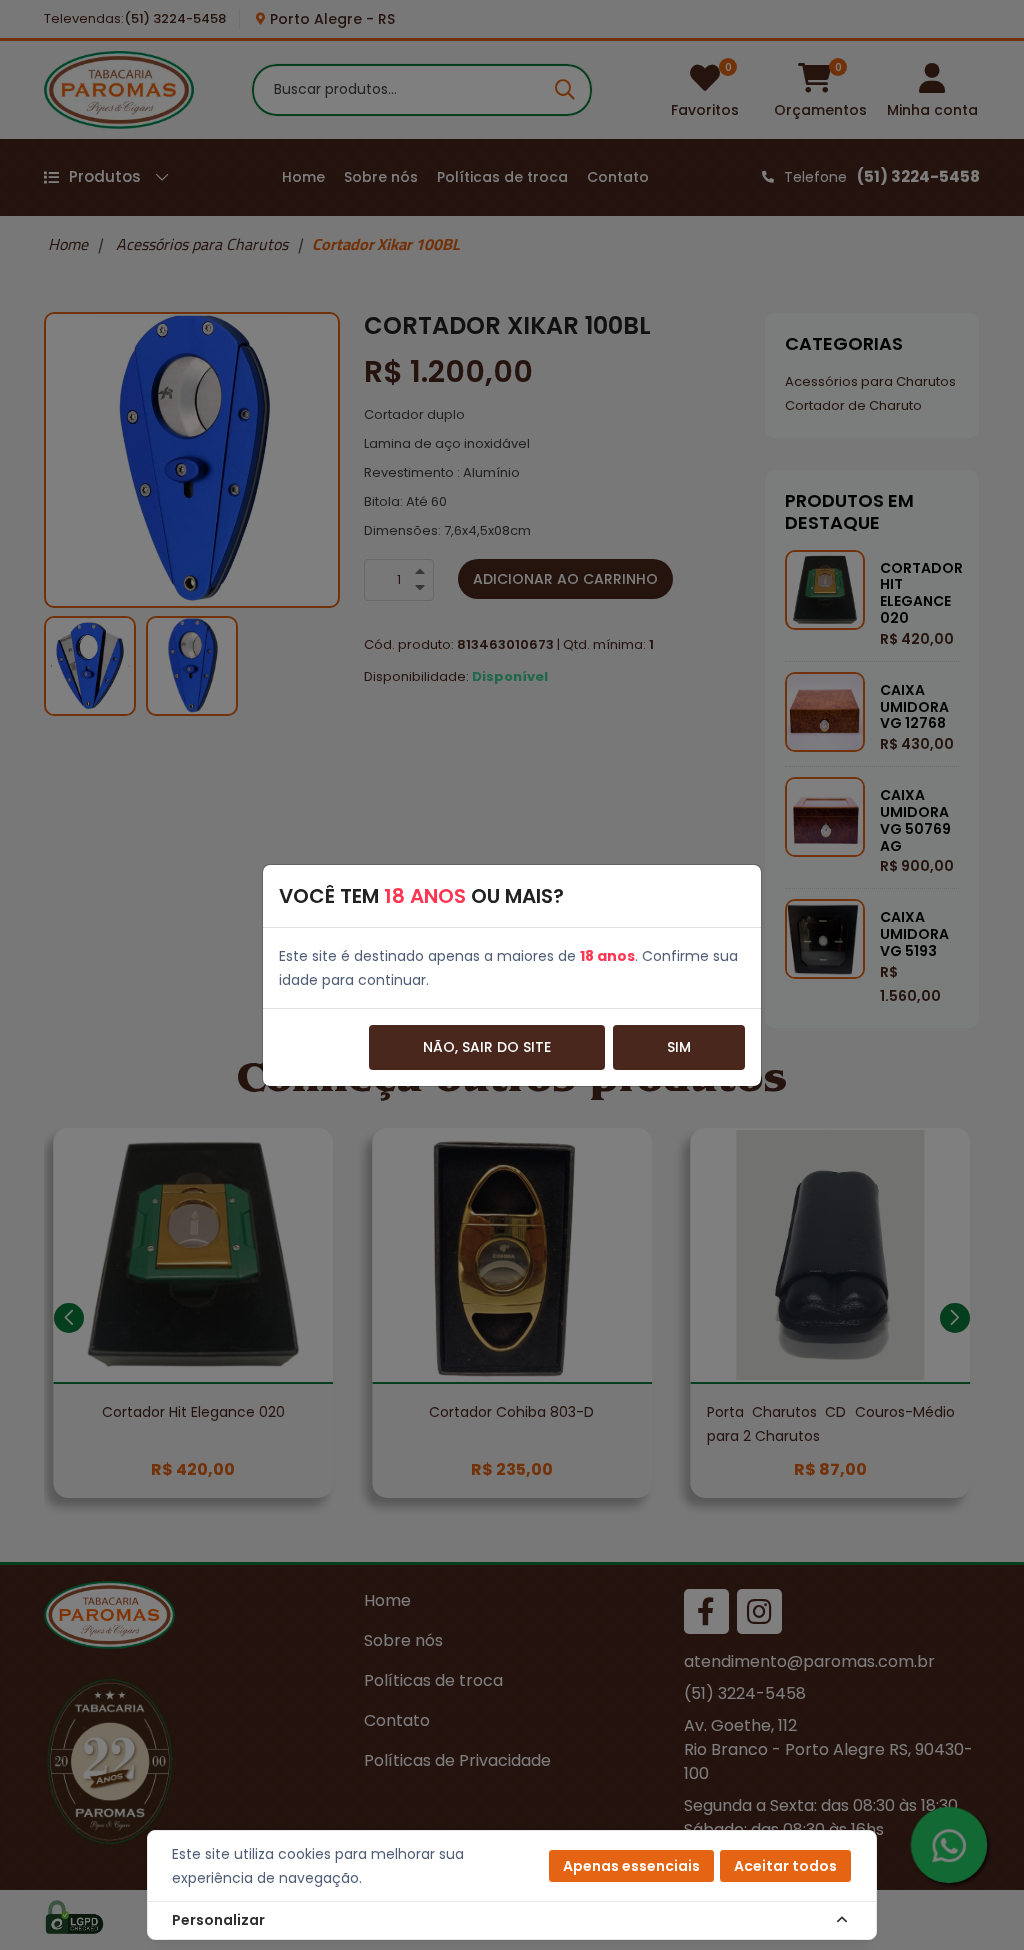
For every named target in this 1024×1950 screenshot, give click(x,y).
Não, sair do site (487, 1047)
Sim (679, 1047)
